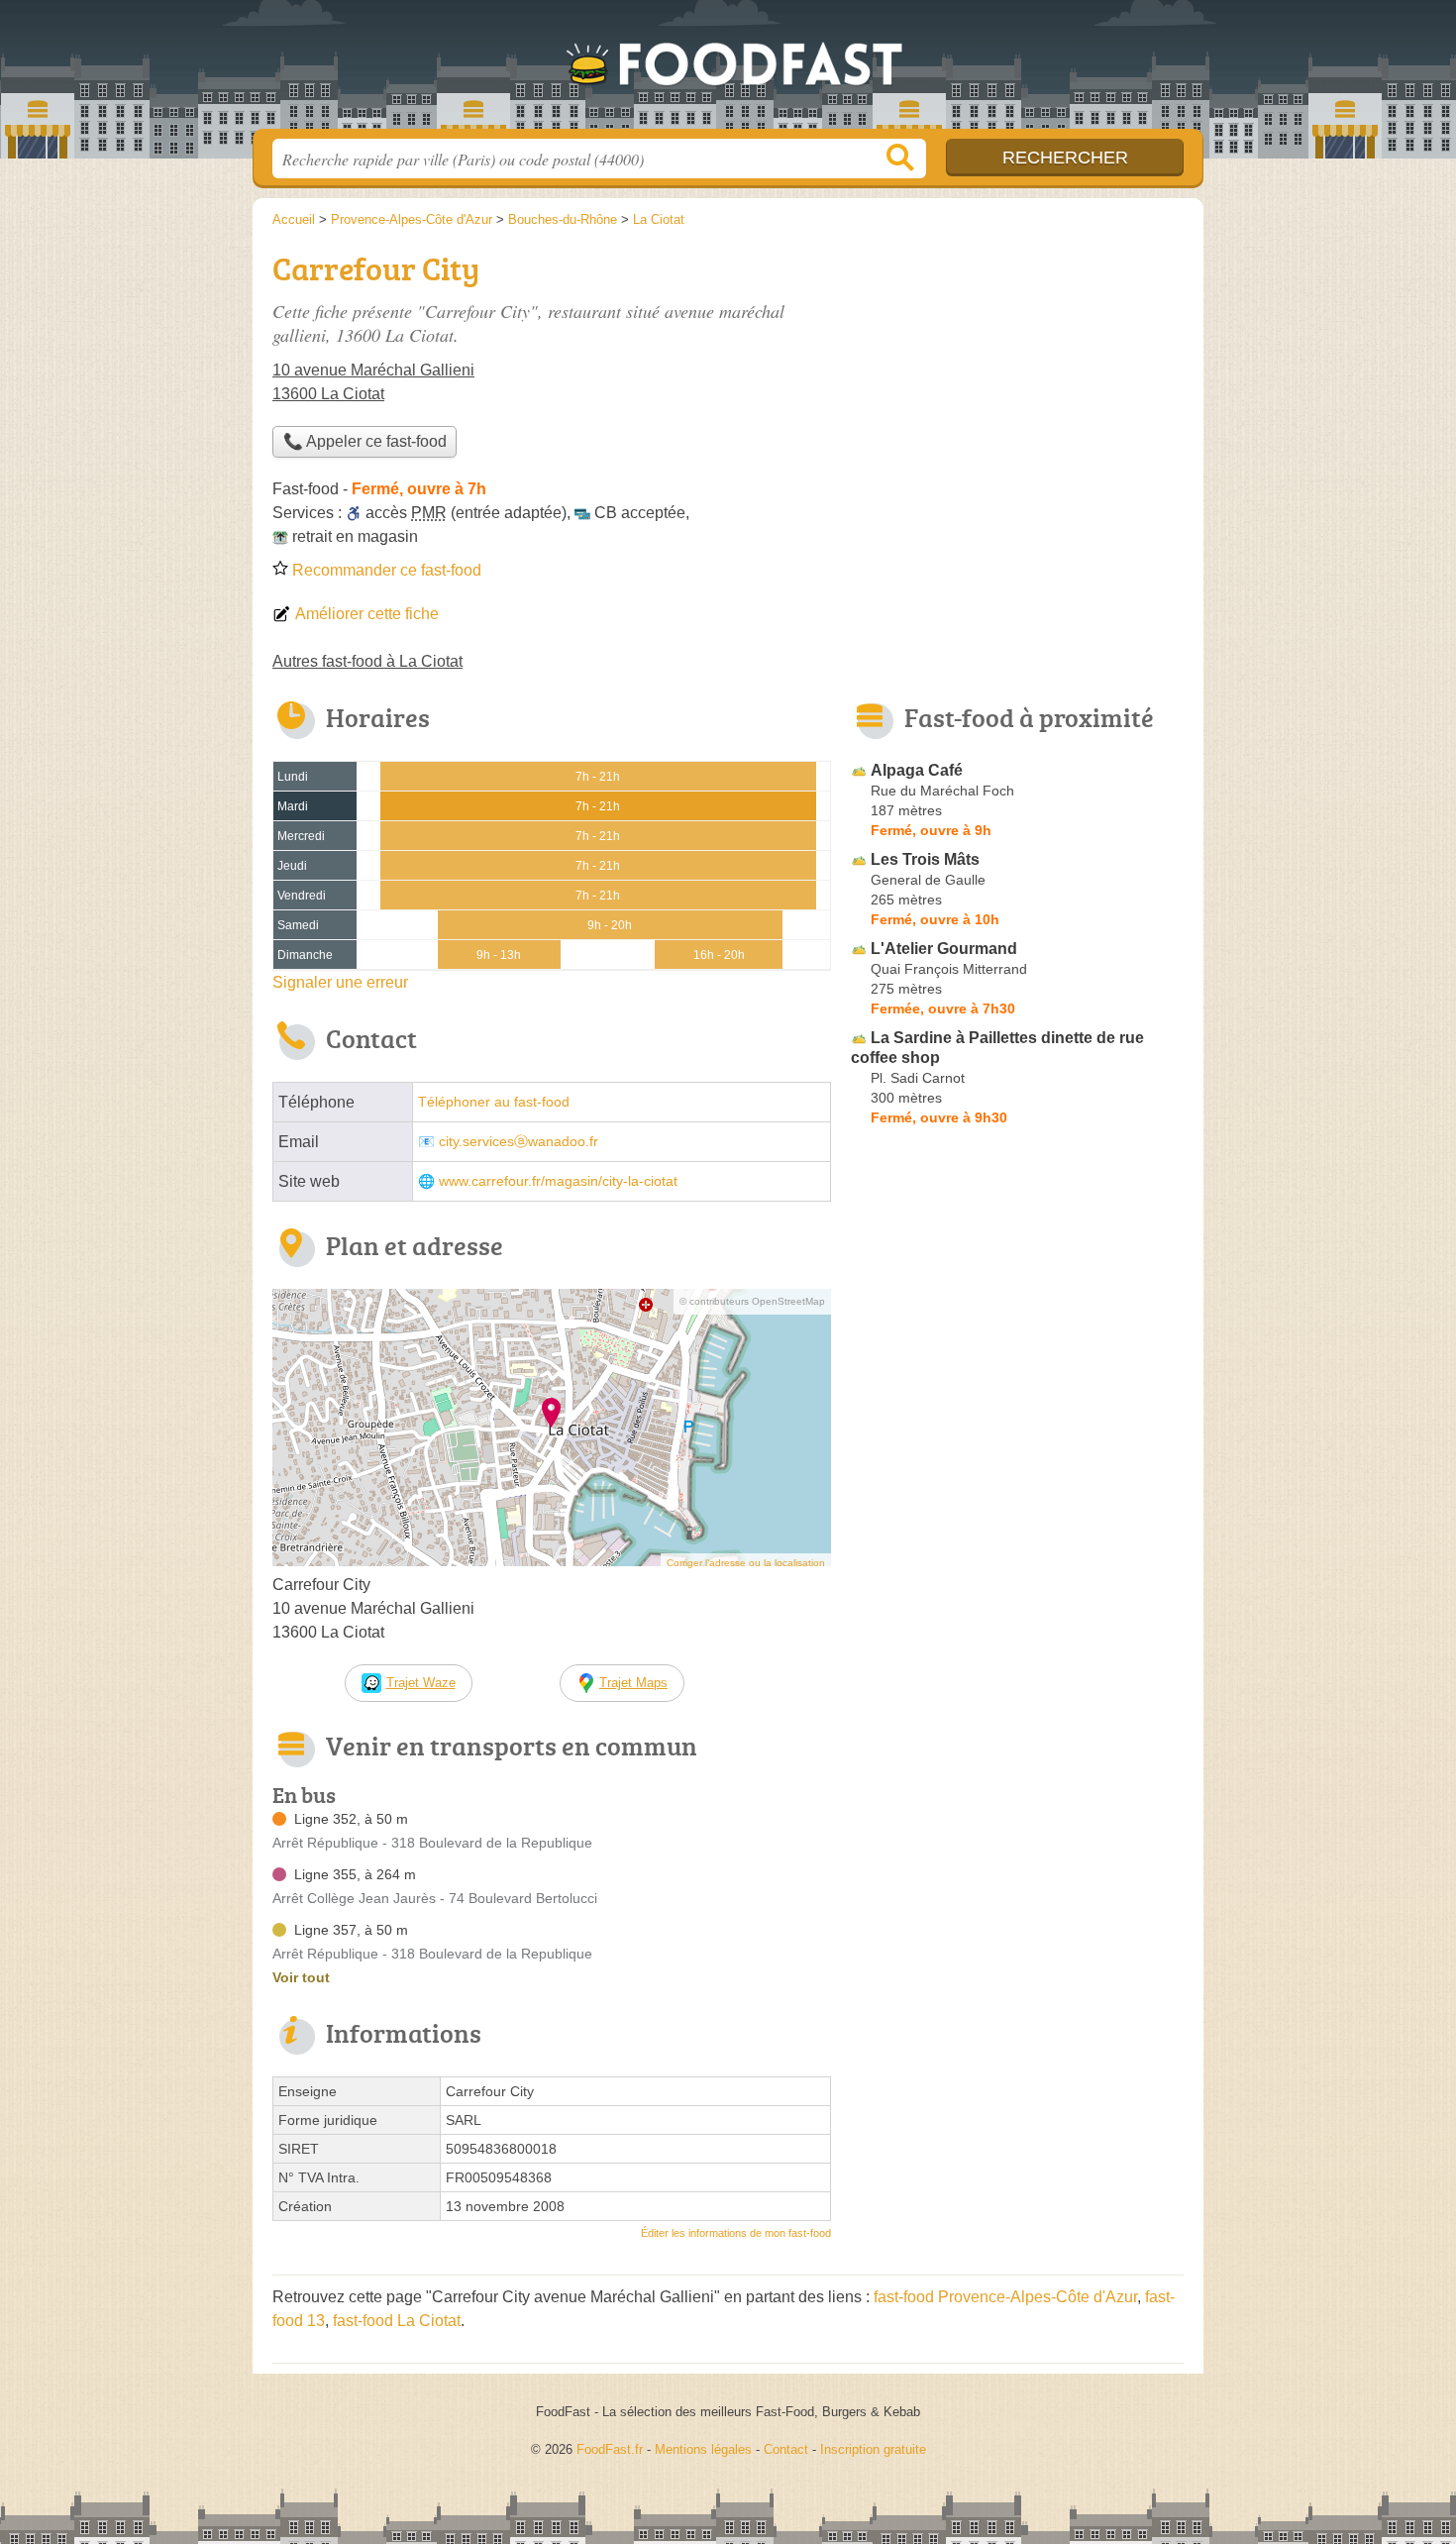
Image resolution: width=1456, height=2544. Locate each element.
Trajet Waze (421, 1683)
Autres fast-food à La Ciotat (367, 661)
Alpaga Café (917, 770)
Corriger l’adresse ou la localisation (746, 1563)
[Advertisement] (1017, 382)
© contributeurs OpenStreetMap (752, 1301)
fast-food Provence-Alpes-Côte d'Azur (1005, 2297)
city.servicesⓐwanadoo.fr (519, 1142)
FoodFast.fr (728, 70)
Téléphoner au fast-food (494, 1102)
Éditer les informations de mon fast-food (736, 2233)
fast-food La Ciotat (397, 2321)
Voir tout (301, 1977)
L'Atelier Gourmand (944, 949)
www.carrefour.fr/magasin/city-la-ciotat (558, 1181)
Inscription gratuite (873, 2449)
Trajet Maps (633, 1683)
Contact (786, 2449)
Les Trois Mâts (925, 859)
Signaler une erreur (340, 982)
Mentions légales (703, 2449)
